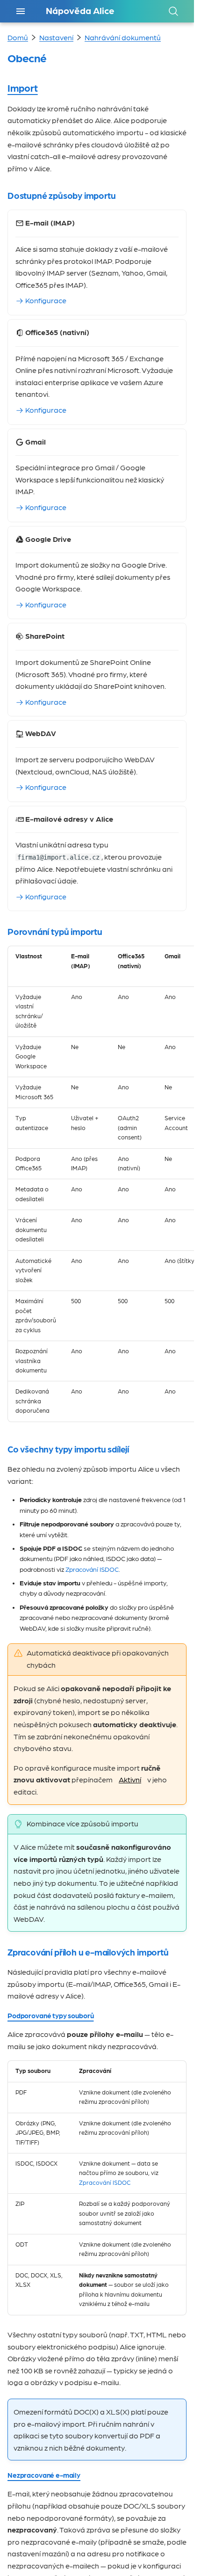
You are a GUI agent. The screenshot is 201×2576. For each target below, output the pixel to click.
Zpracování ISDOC (92, 1570)
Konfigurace (45, 301)
